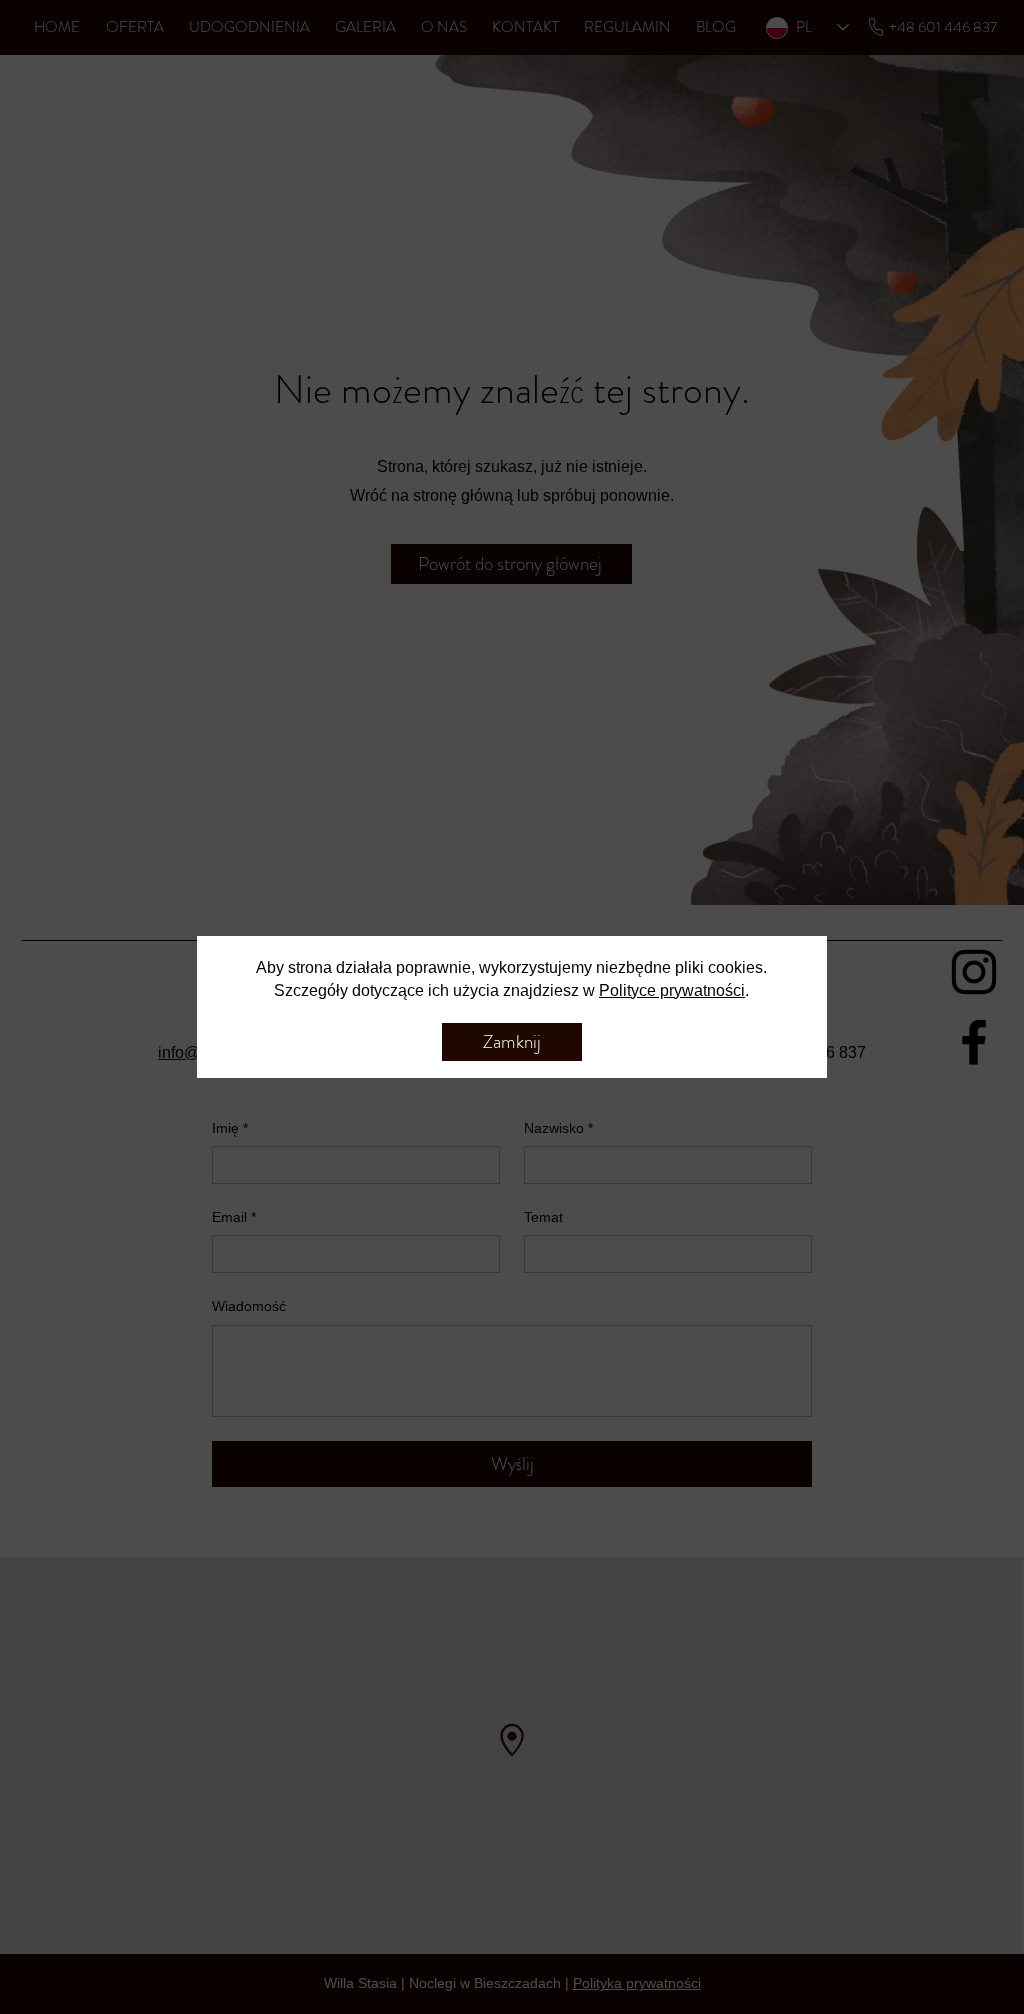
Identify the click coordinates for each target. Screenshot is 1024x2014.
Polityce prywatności (672, 990)
